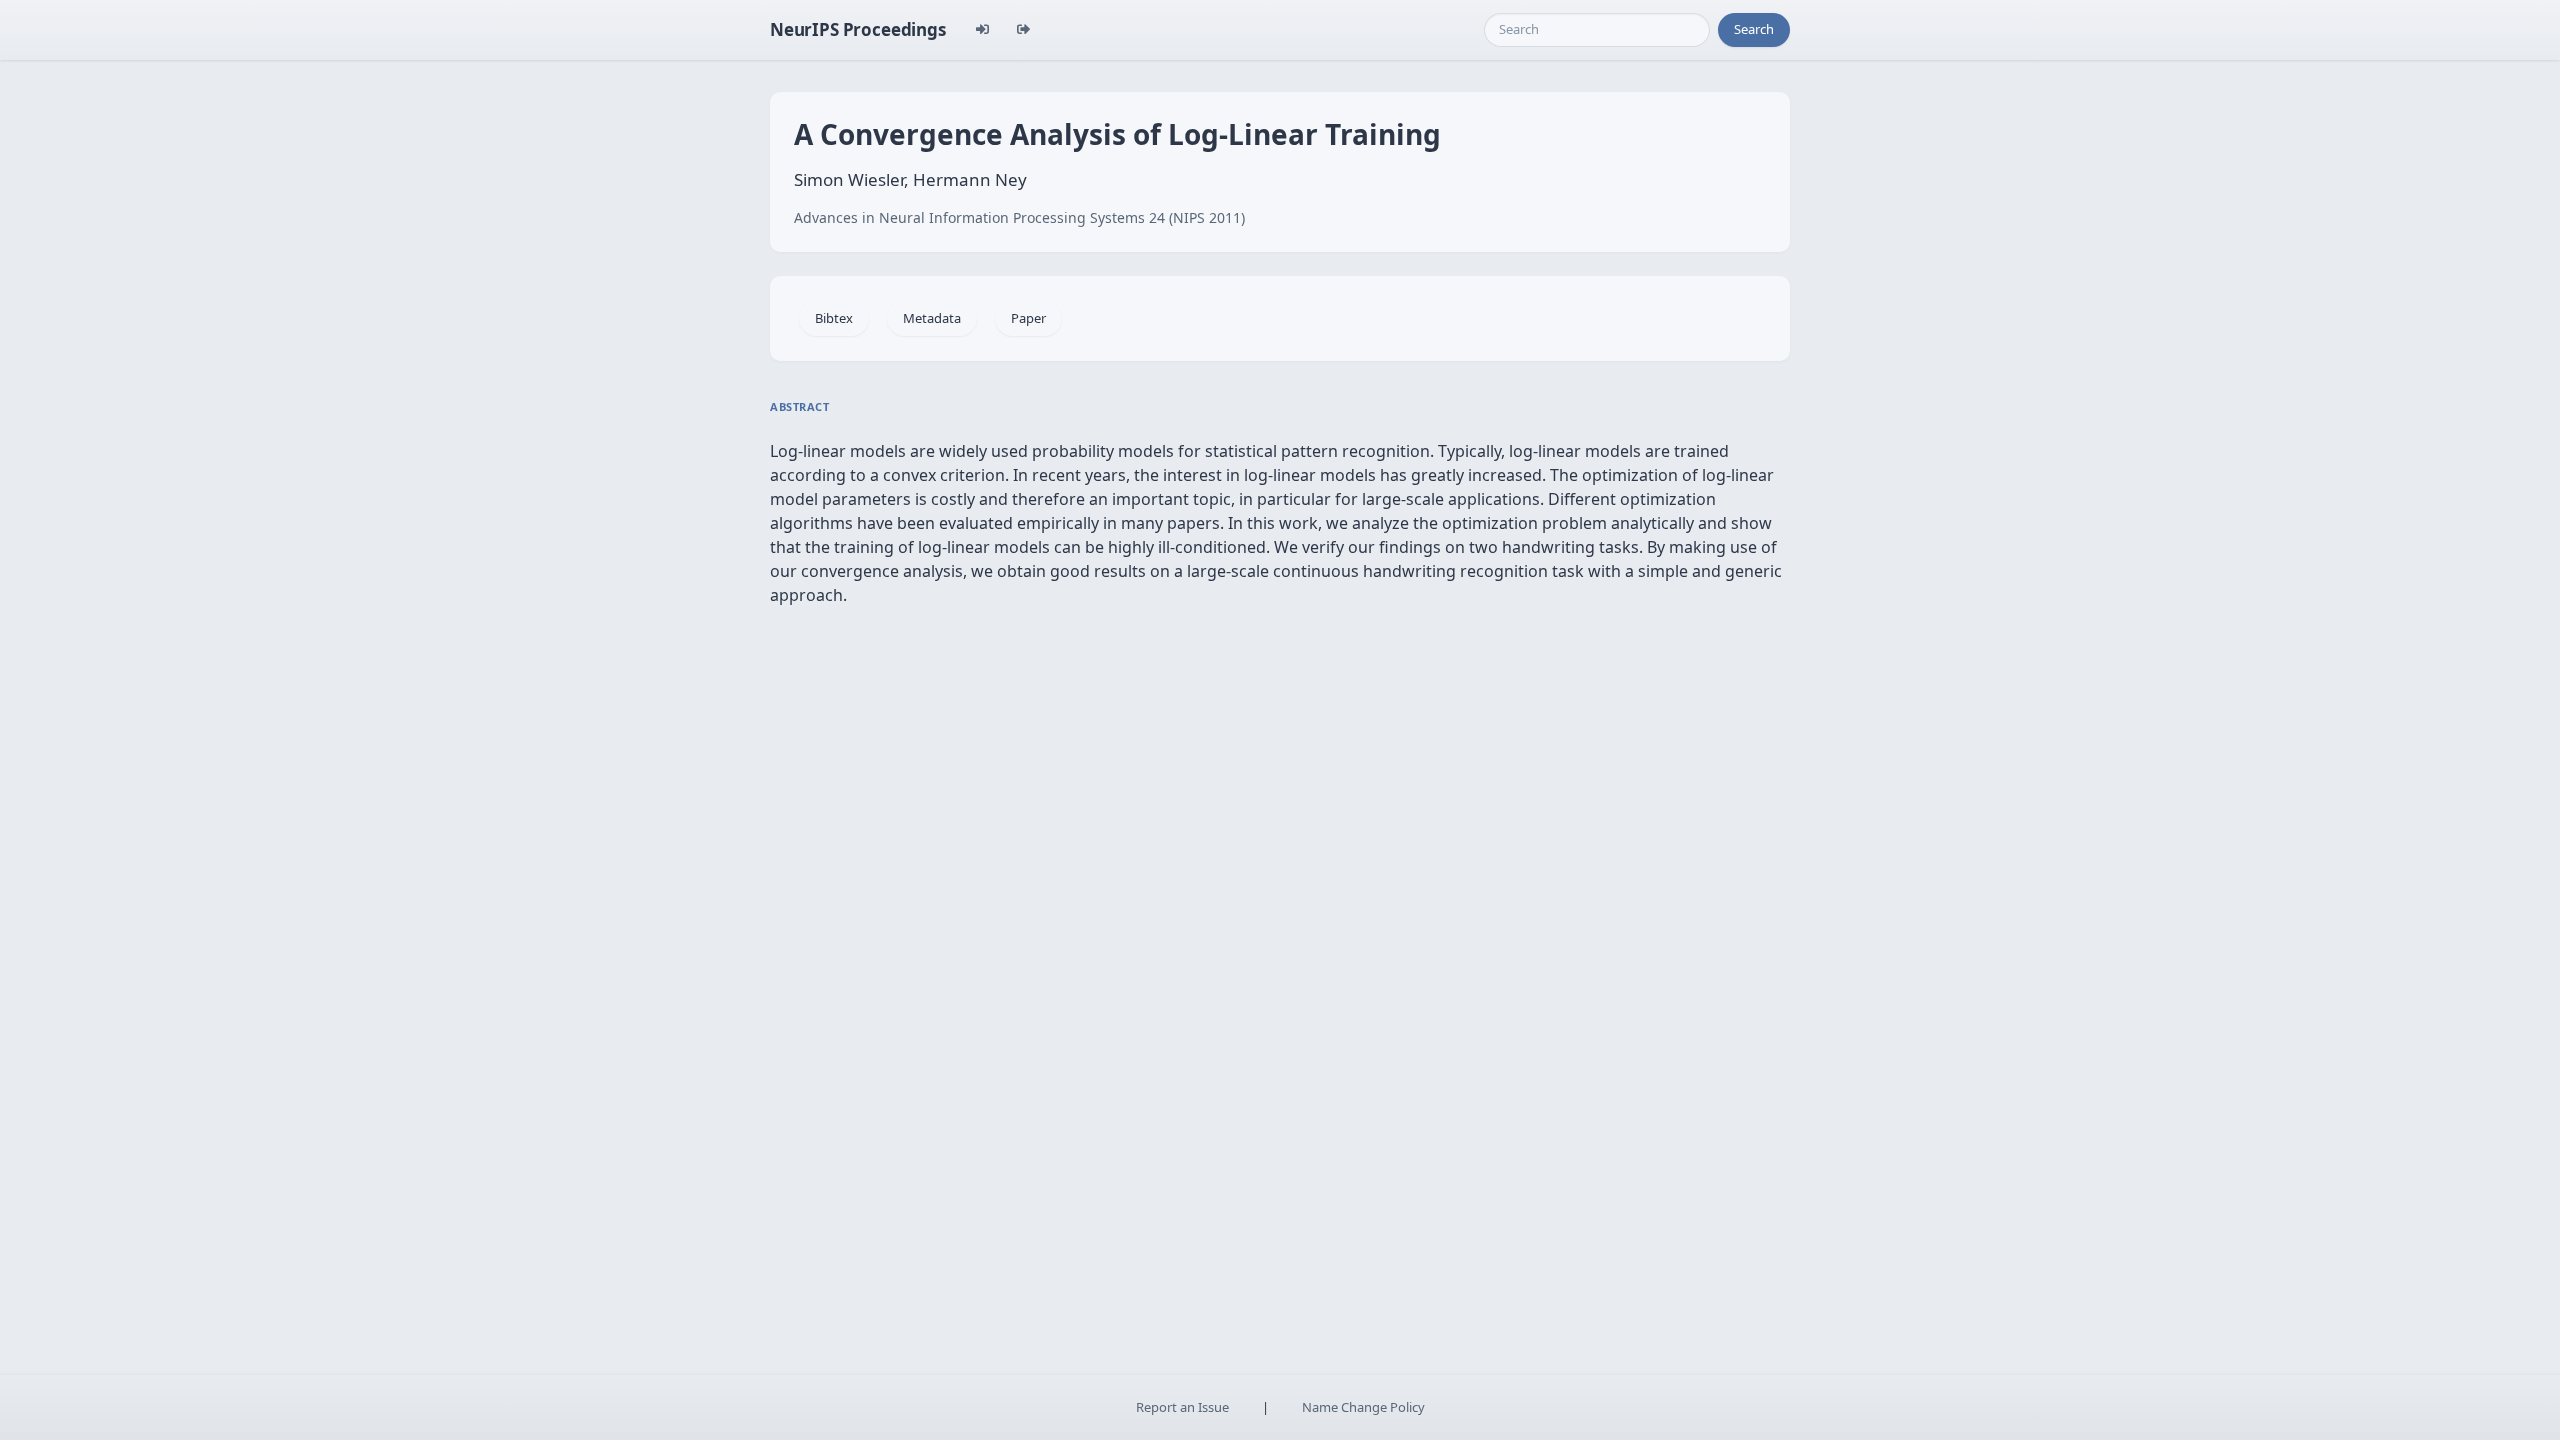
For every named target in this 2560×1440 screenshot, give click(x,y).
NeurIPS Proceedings (858, 29)
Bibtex (834, 318)
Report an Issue (1182, 1407)
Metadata (932, 318)
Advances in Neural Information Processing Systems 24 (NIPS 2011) (1019, 217)
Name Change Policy (1363, 1407)
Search (1754, 29)
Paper (1028, 318)
